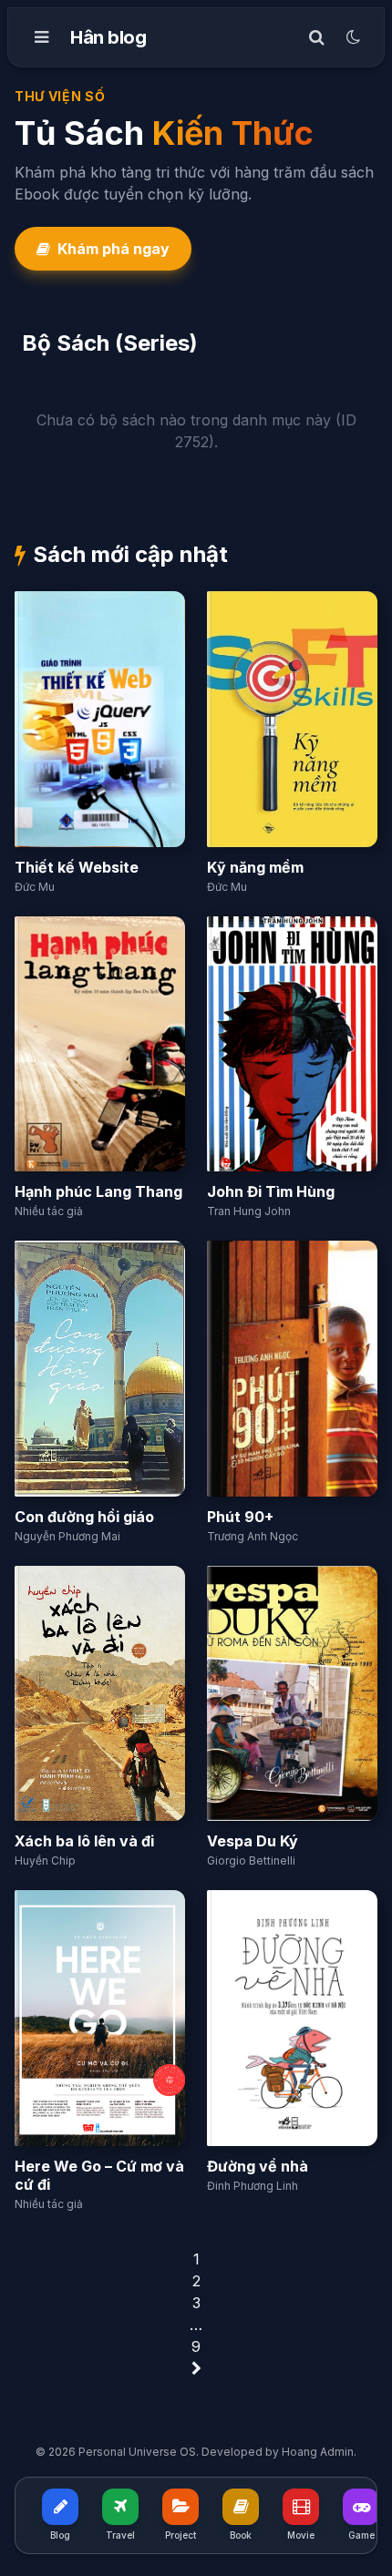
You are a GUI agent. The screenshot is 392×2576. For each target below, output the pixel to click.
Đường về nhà (258, 2166)
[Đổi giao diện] (353, 37)
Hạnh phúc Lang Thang (98, 1191)
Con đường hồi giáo (84, 1517)
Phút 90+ (240, 1517)
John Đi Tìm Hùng (271, 1191)
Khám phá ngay (113, 249)
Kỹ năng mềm (255, 867)
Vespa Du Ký (253, 1841)
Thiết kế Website (77, 867)
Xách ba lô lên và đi (84, 1841)
